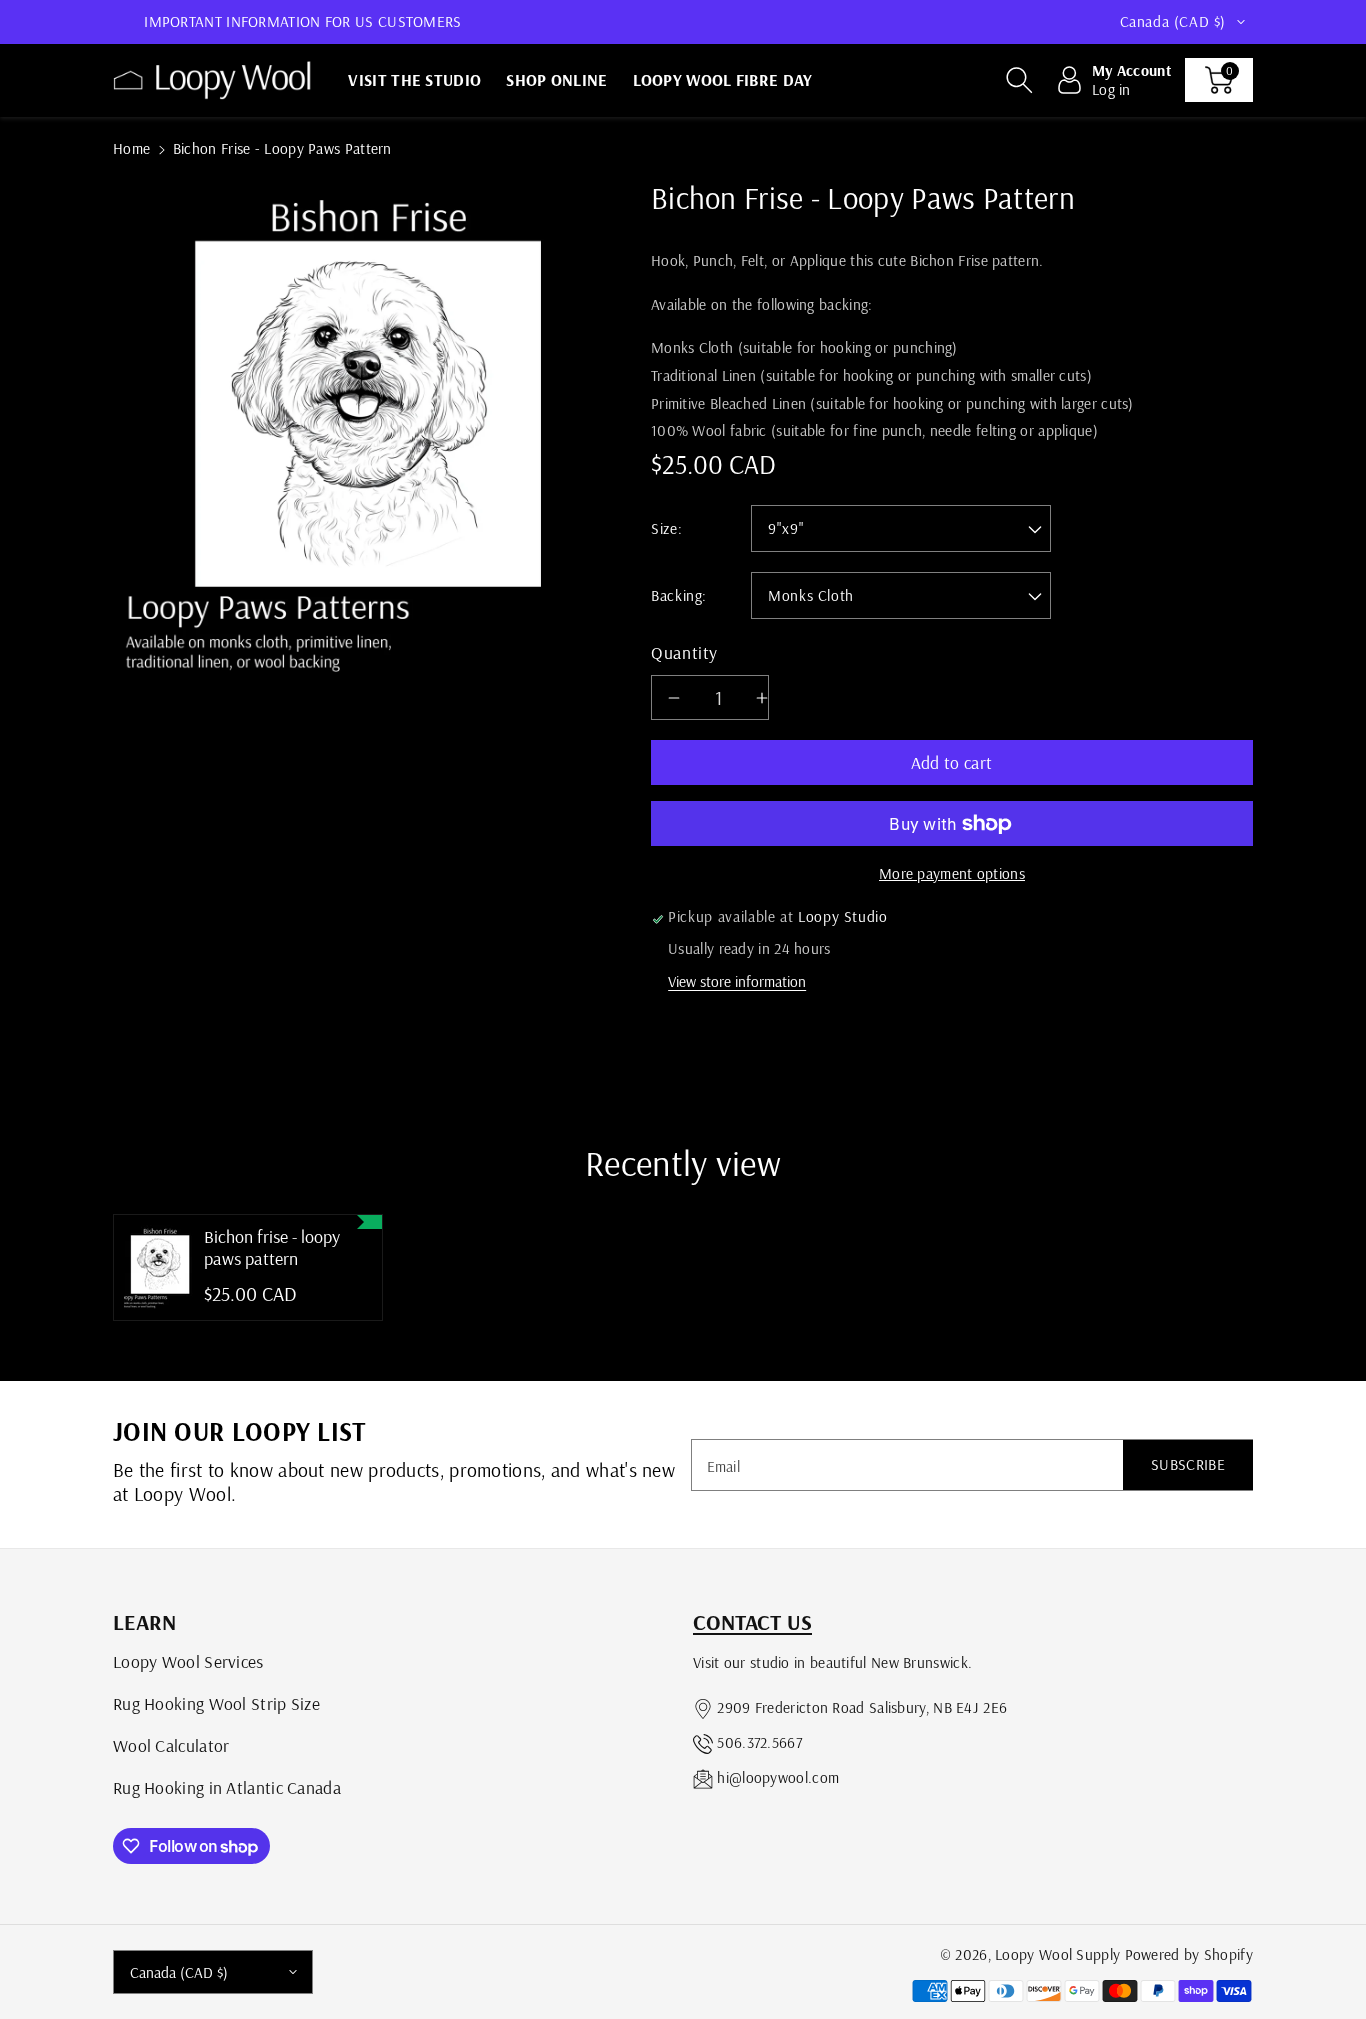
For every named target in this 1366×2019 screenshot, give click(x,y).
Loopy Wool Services (188, 1661)
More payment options (952, 873)
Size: (666, 528)
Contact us (752, 1622)
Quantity (684, 652)
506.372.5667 (759, 1742)
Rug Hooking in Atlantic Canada (227, 1787)
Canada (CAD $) (179, 1972)
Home (131, 148)
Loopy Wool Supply (1057, 1954)
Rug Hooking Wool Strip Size (216, 1703)
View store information (737, 981)
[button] (1019, 80)
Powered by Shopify (1189, 1954)
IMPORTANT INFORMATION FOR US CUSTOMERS (302, 21)
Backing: (679, 595)
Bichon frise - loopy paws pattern (272, 1247)
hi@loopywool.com (778, 1777)
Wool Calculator (171, 1745)
